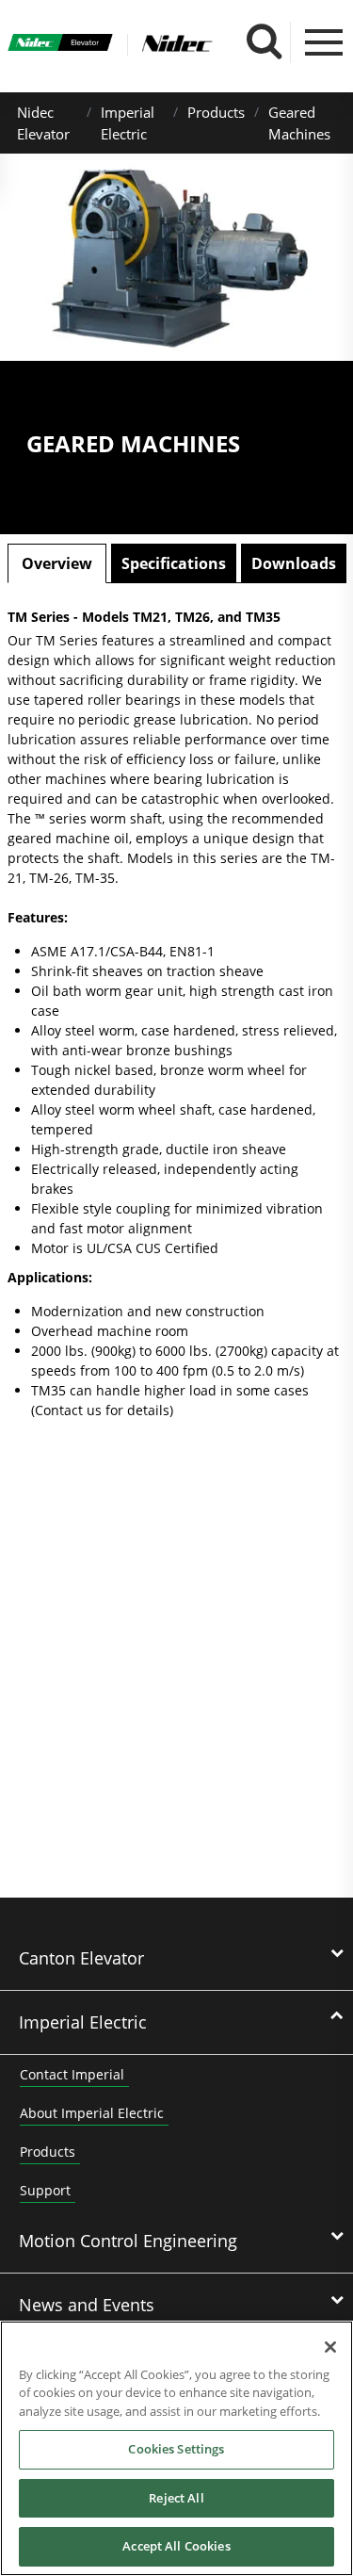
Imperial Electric (83, 2022)
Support (45, 2190)
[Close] (330, 2347)
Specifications (174, 563)
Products (216, 112)
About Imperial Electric (92, 2113)
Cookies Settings (176, 2449)
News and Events (87, 2305)
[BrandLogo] (61, 45)
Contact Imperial (72, 2074)
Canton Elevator (81, 1958)
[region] (176, 2448)
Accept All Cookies (176, 2546)
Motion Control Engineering (128, 2241)
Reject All (176, 2498)
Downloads (294, 563)
